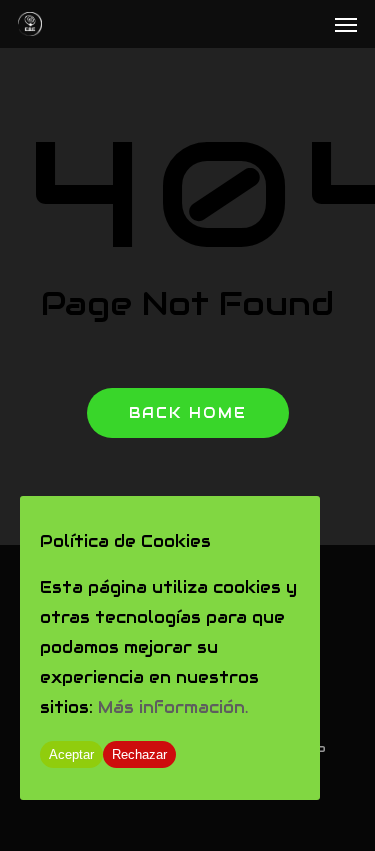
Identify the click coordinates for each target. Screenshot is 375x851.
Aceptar (71, 754)
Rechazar (139, 754)
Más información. (173, 707)
